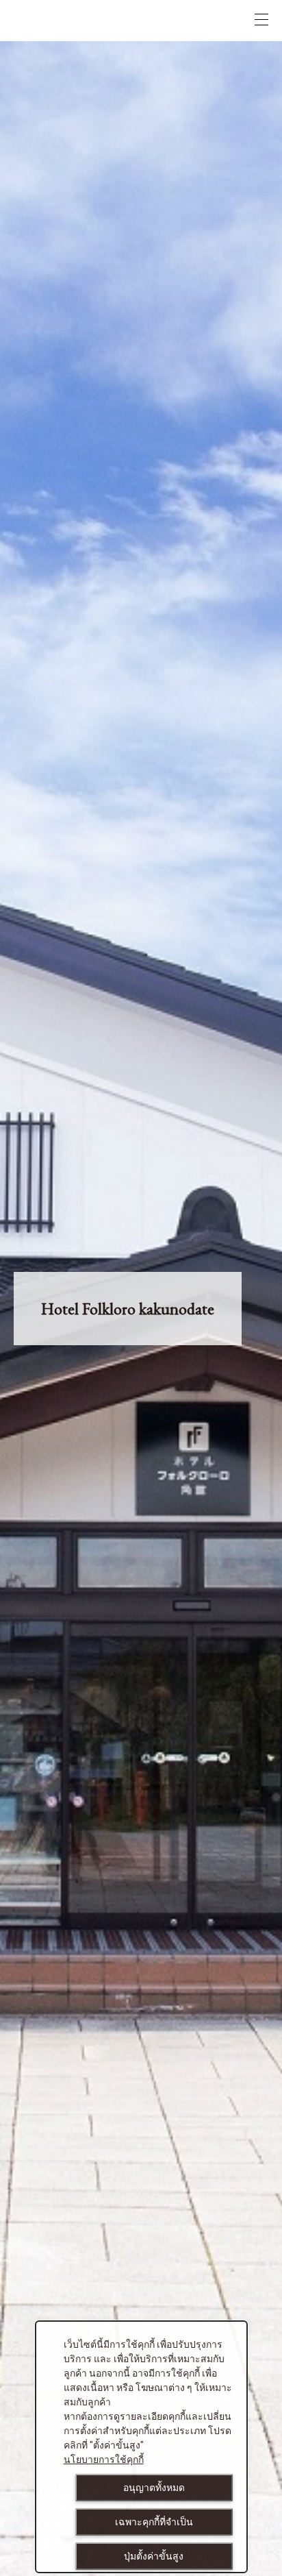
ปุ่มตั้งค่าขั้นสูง (154, 2556)
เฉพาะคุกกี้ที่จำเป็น (154, 2522)
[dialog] (141, 2447)
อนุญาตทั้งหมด (154, 2488)
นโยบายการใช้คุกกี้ (104, 2460)
